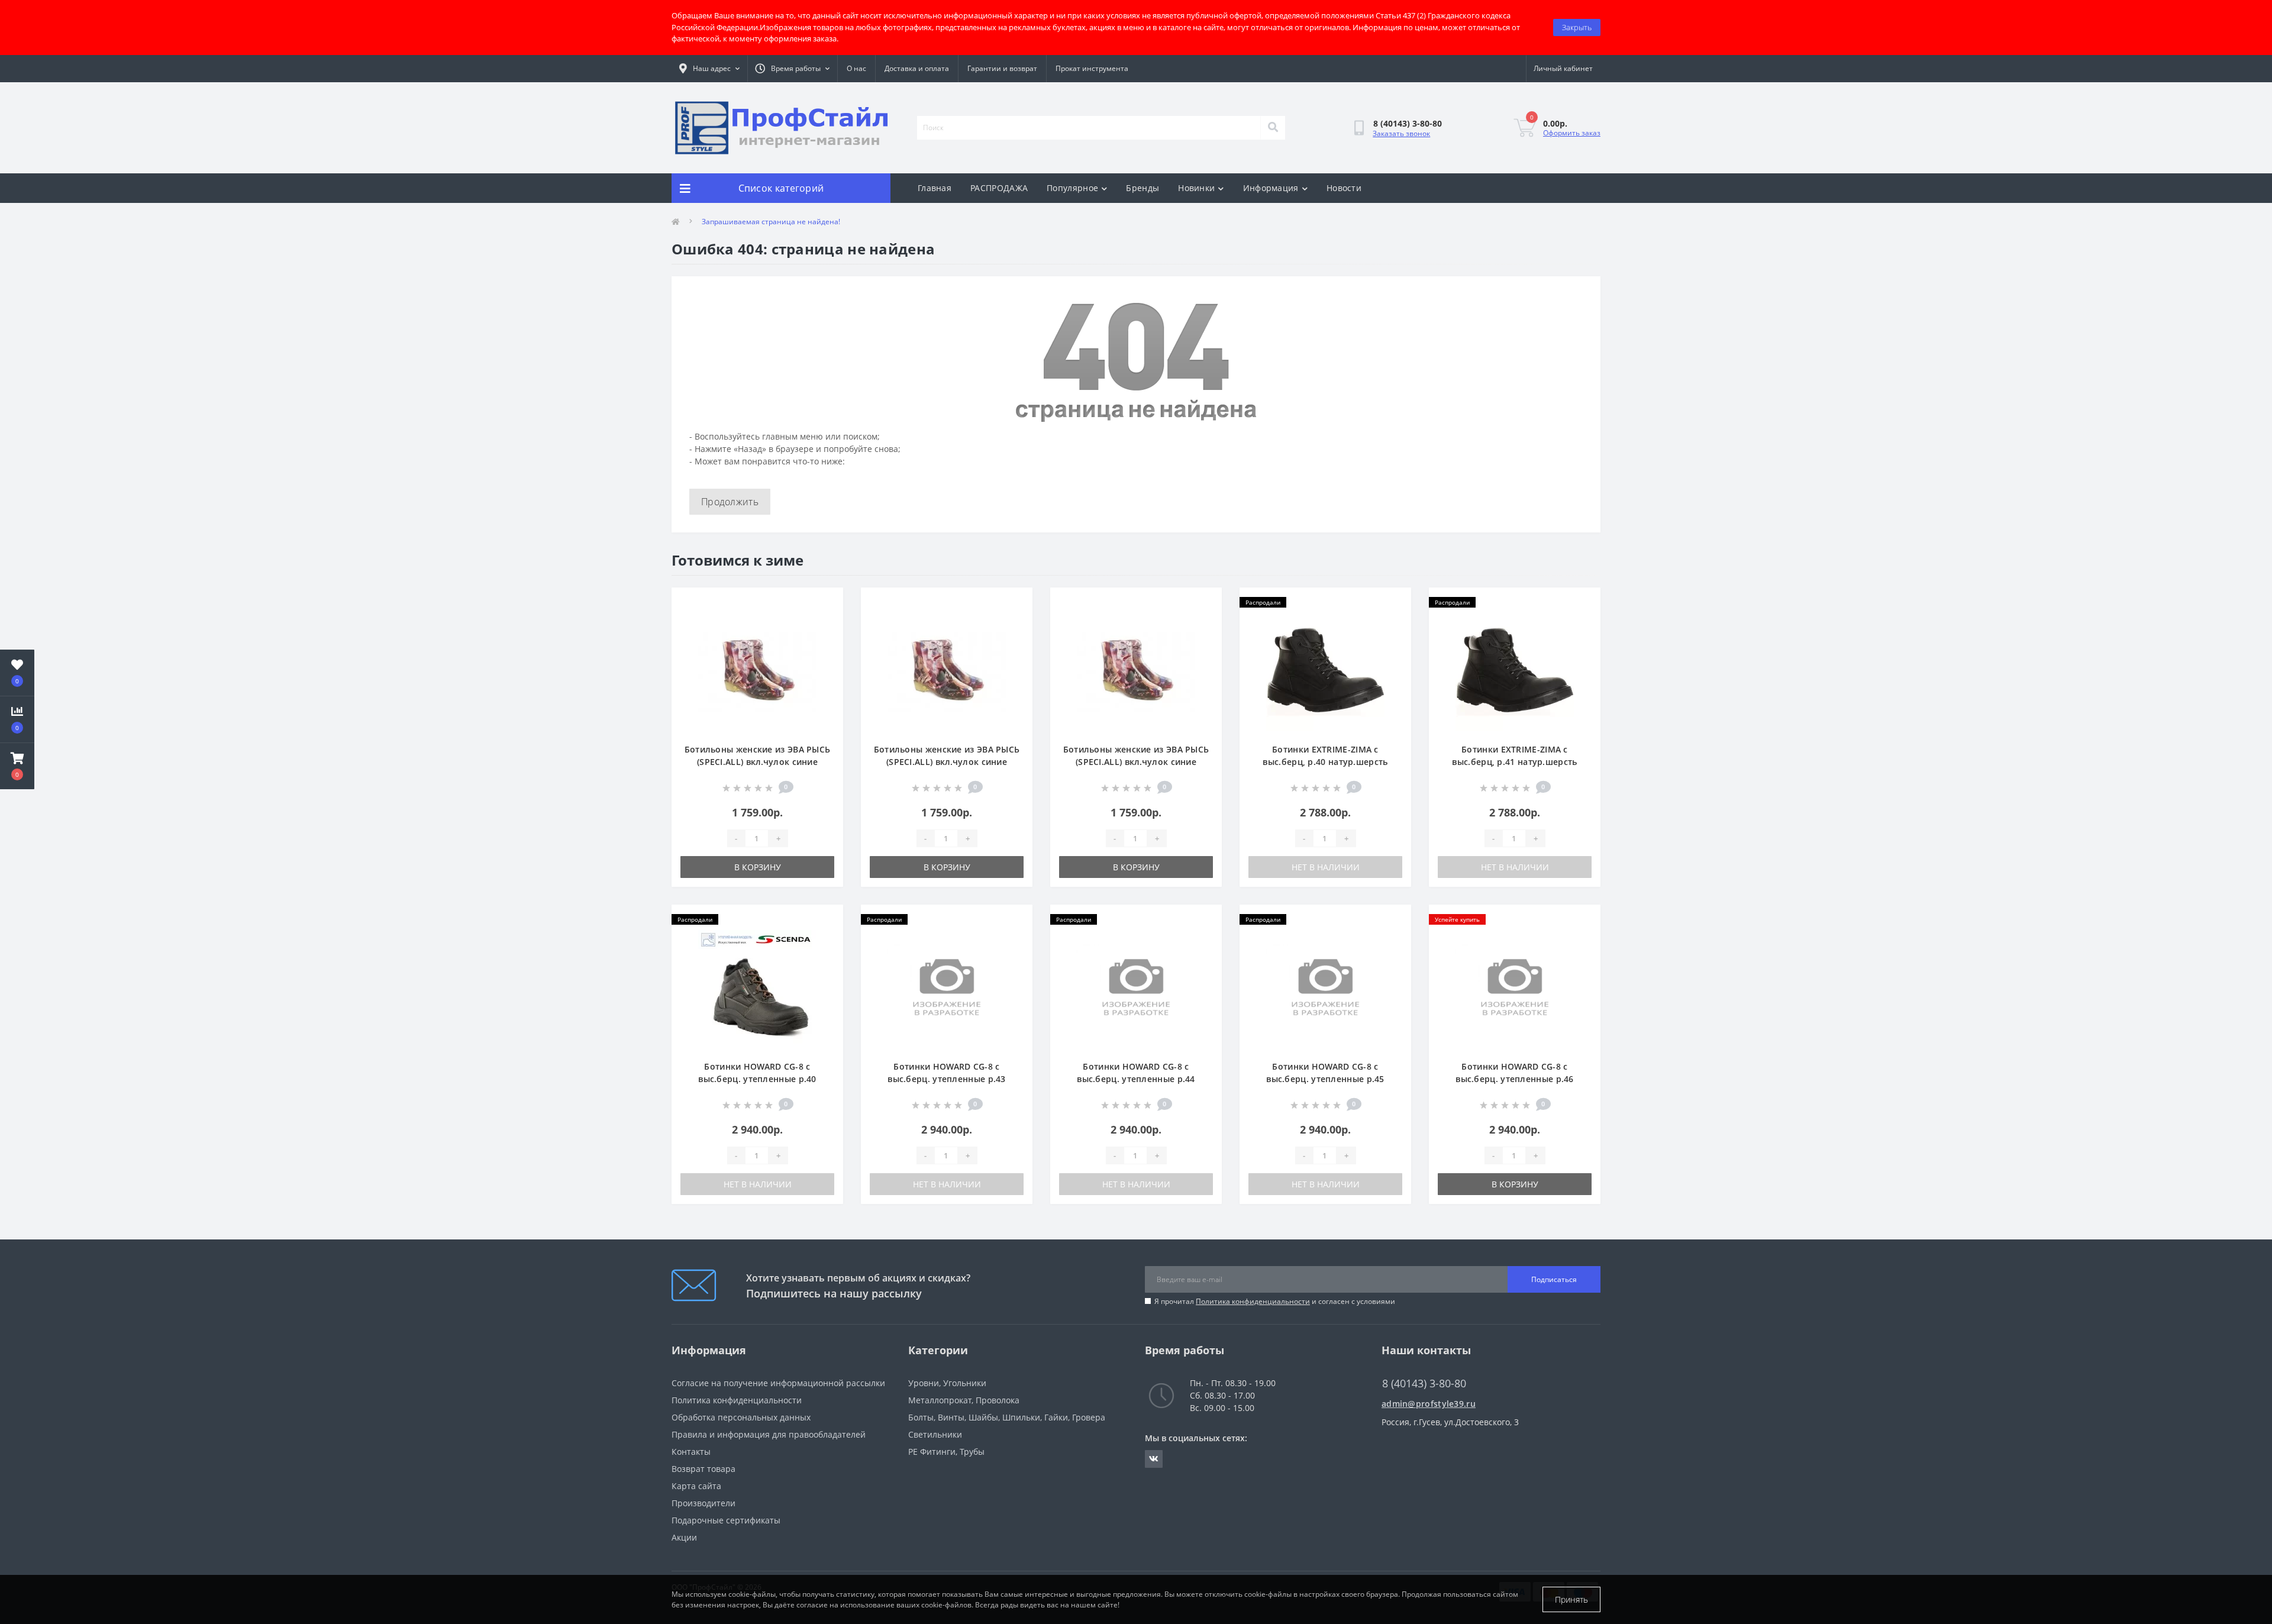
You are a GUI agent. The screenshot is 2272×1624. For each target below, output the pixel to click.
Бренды (1143, 188)
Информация (1271, 188)
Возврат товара (703, 1469)
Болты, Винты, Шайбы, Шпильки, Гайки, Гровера (1007, 1417)
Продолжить (730, 502)
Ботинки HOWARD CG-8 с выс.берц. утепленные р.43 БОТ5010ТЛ (947, 1079)
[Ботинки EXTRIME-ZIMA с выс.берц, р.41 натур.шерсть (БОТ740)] (1515, 671)
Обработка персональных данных (741, 1417)
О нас (856, 68)
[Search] (1273, 128)
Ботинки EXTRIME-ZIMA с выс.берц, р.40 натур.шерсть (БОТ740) (1325, 762)
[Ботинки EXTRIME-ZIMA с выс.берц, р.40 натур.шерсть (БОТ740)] (1325, 671)
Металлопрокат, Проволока (964, 1400)
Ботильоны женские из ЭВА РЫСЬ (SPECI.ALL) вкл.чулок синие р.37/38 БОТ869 (758, 762)
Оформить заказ (1572, 133)
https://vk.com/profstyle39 (1154, 1459)
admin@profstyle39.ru (1429, 1404)
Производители (703, 1503)
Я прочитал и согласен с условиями (1275, 1301)
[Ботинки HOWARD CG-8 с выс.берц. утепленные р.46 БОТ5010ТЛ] (1515, 988)
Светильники (935, 1434)
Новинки (1196, 188)
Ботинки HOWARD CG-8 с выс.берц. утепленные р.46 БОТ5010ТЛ (1515, 1079)
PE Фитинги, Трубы (946, 1452)
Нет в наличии (1326, 867)
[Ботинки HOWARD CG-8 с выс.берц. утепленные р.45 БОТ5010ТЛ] (1325, 988)
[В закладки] (824, 603)
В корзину (758, 867)
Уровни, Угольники (947, 1383)
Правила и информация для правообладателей (769, 1434)
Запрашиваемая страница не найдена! (771, 222)
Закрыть (1577, 27)
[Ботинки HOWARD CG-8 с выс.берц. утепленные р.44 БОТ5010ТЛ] (1136, 988)
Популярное (1072, 188)
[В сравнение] (824, 622)
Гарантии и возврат (1002, 68)
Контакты (691, 1452)
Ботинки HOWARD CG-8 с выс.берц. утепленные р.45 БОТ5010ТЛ (1325, 1079)
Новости (1344, 188)
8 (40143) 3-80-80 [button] (1424, 1384)
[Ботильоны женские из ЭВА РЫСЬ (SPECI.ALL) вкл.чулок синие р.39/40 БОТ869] (1136, 671)
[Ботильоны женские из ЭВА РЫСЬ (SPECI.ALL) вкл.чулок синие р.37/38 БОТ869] (757, 671)
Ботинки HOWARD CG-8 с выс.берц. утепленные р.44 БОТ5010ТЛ (1136, 1079)
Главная (935, 188)
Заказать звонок (1401, 133)
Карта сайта (696, 1486)
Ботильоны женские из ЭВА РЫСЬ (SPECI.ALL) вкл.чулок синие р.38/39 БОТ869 (947, 762)
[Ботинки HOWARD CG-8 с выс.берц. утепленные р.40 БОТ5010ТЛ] (757, 988)
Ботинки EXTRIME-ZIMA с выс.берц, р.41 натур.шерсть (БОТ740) (1514, 762)
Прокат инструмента (1092, 68)
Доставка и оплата (917, 68)
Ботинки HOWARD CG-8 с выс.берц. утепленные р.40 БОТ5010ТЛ (757, 1079)
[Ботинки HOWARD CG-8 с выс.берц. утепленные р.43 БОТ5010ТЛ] (947, 988)
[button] (17, 766)
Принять (1571, 1599)
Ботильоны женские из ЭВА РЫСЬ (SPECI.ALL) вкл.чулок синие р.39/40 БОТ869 (1136, 762)
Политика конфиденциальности (1253, 1301)
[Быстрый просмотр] (824, 641)
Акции (684, 1537)
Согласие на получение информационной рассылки (778, 1383)
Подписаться (1554, 1279)
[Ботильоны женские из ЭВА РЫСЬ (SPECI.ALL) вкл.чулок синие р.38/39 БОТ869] (947, 671)
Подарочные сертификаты (726, 1520)
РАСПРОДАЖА (999, 188)
